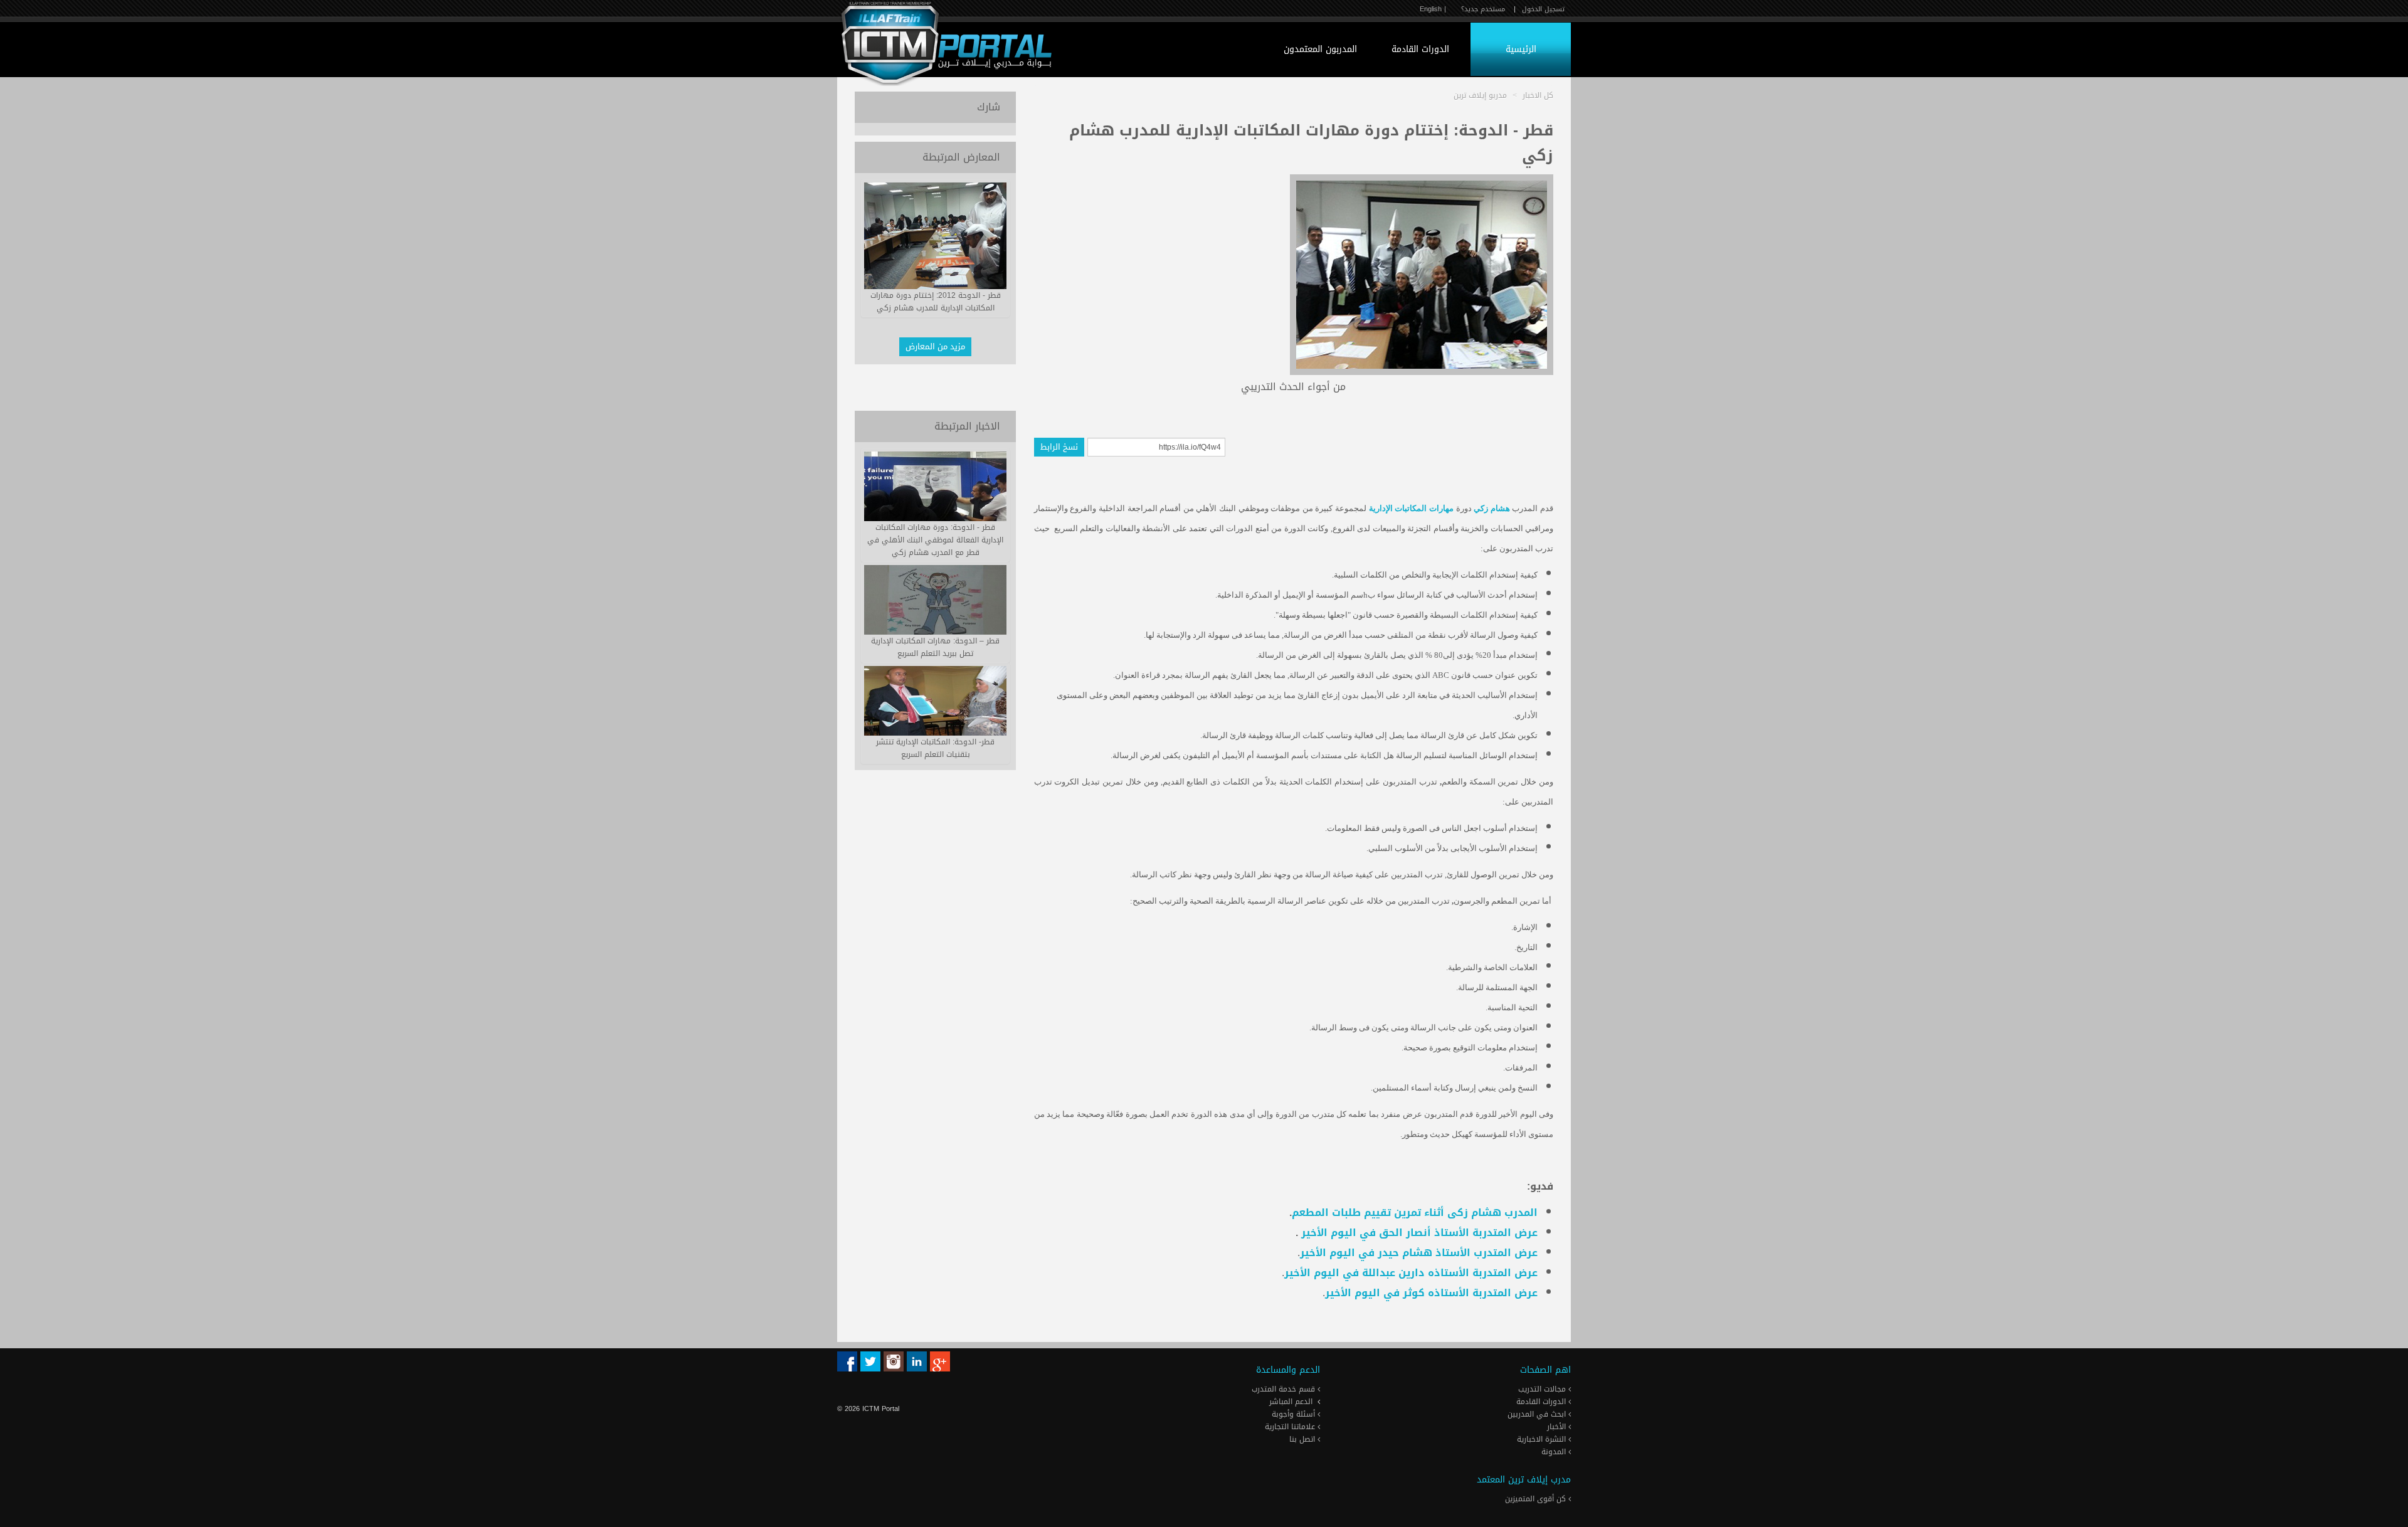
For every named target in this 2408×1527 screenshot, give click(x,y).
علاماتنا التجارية (1291, 1427)
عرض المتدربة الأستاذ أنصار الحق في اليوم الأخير (1418, 1233)
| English (1433, 9)
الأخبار (1558, 1427)
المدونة (1555, 1452)
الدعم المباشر (1291, 1402)
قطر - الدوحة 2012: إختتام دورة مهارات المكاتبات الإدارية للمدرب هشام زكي (936, 302)
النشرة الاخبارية (1543, 1439)
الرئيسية (1521, 49)
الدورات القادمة (1420, 49)
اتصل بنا (1303, 1439)
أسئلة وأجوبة (1295, 1414)
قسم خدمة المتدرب (1285, 1389)
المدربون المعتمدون (1320, 49)
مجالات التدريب (1543, 1389)
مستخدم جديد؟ (1483, 9)
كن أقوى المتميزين (1537, 1499)
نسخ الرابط (1059, 447)
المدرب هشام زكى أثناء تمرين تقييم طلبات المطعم (1415, 1213)
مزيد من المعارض (935, 346)
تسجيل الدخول (1543, 9)
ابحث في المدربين (1538, 1414)
